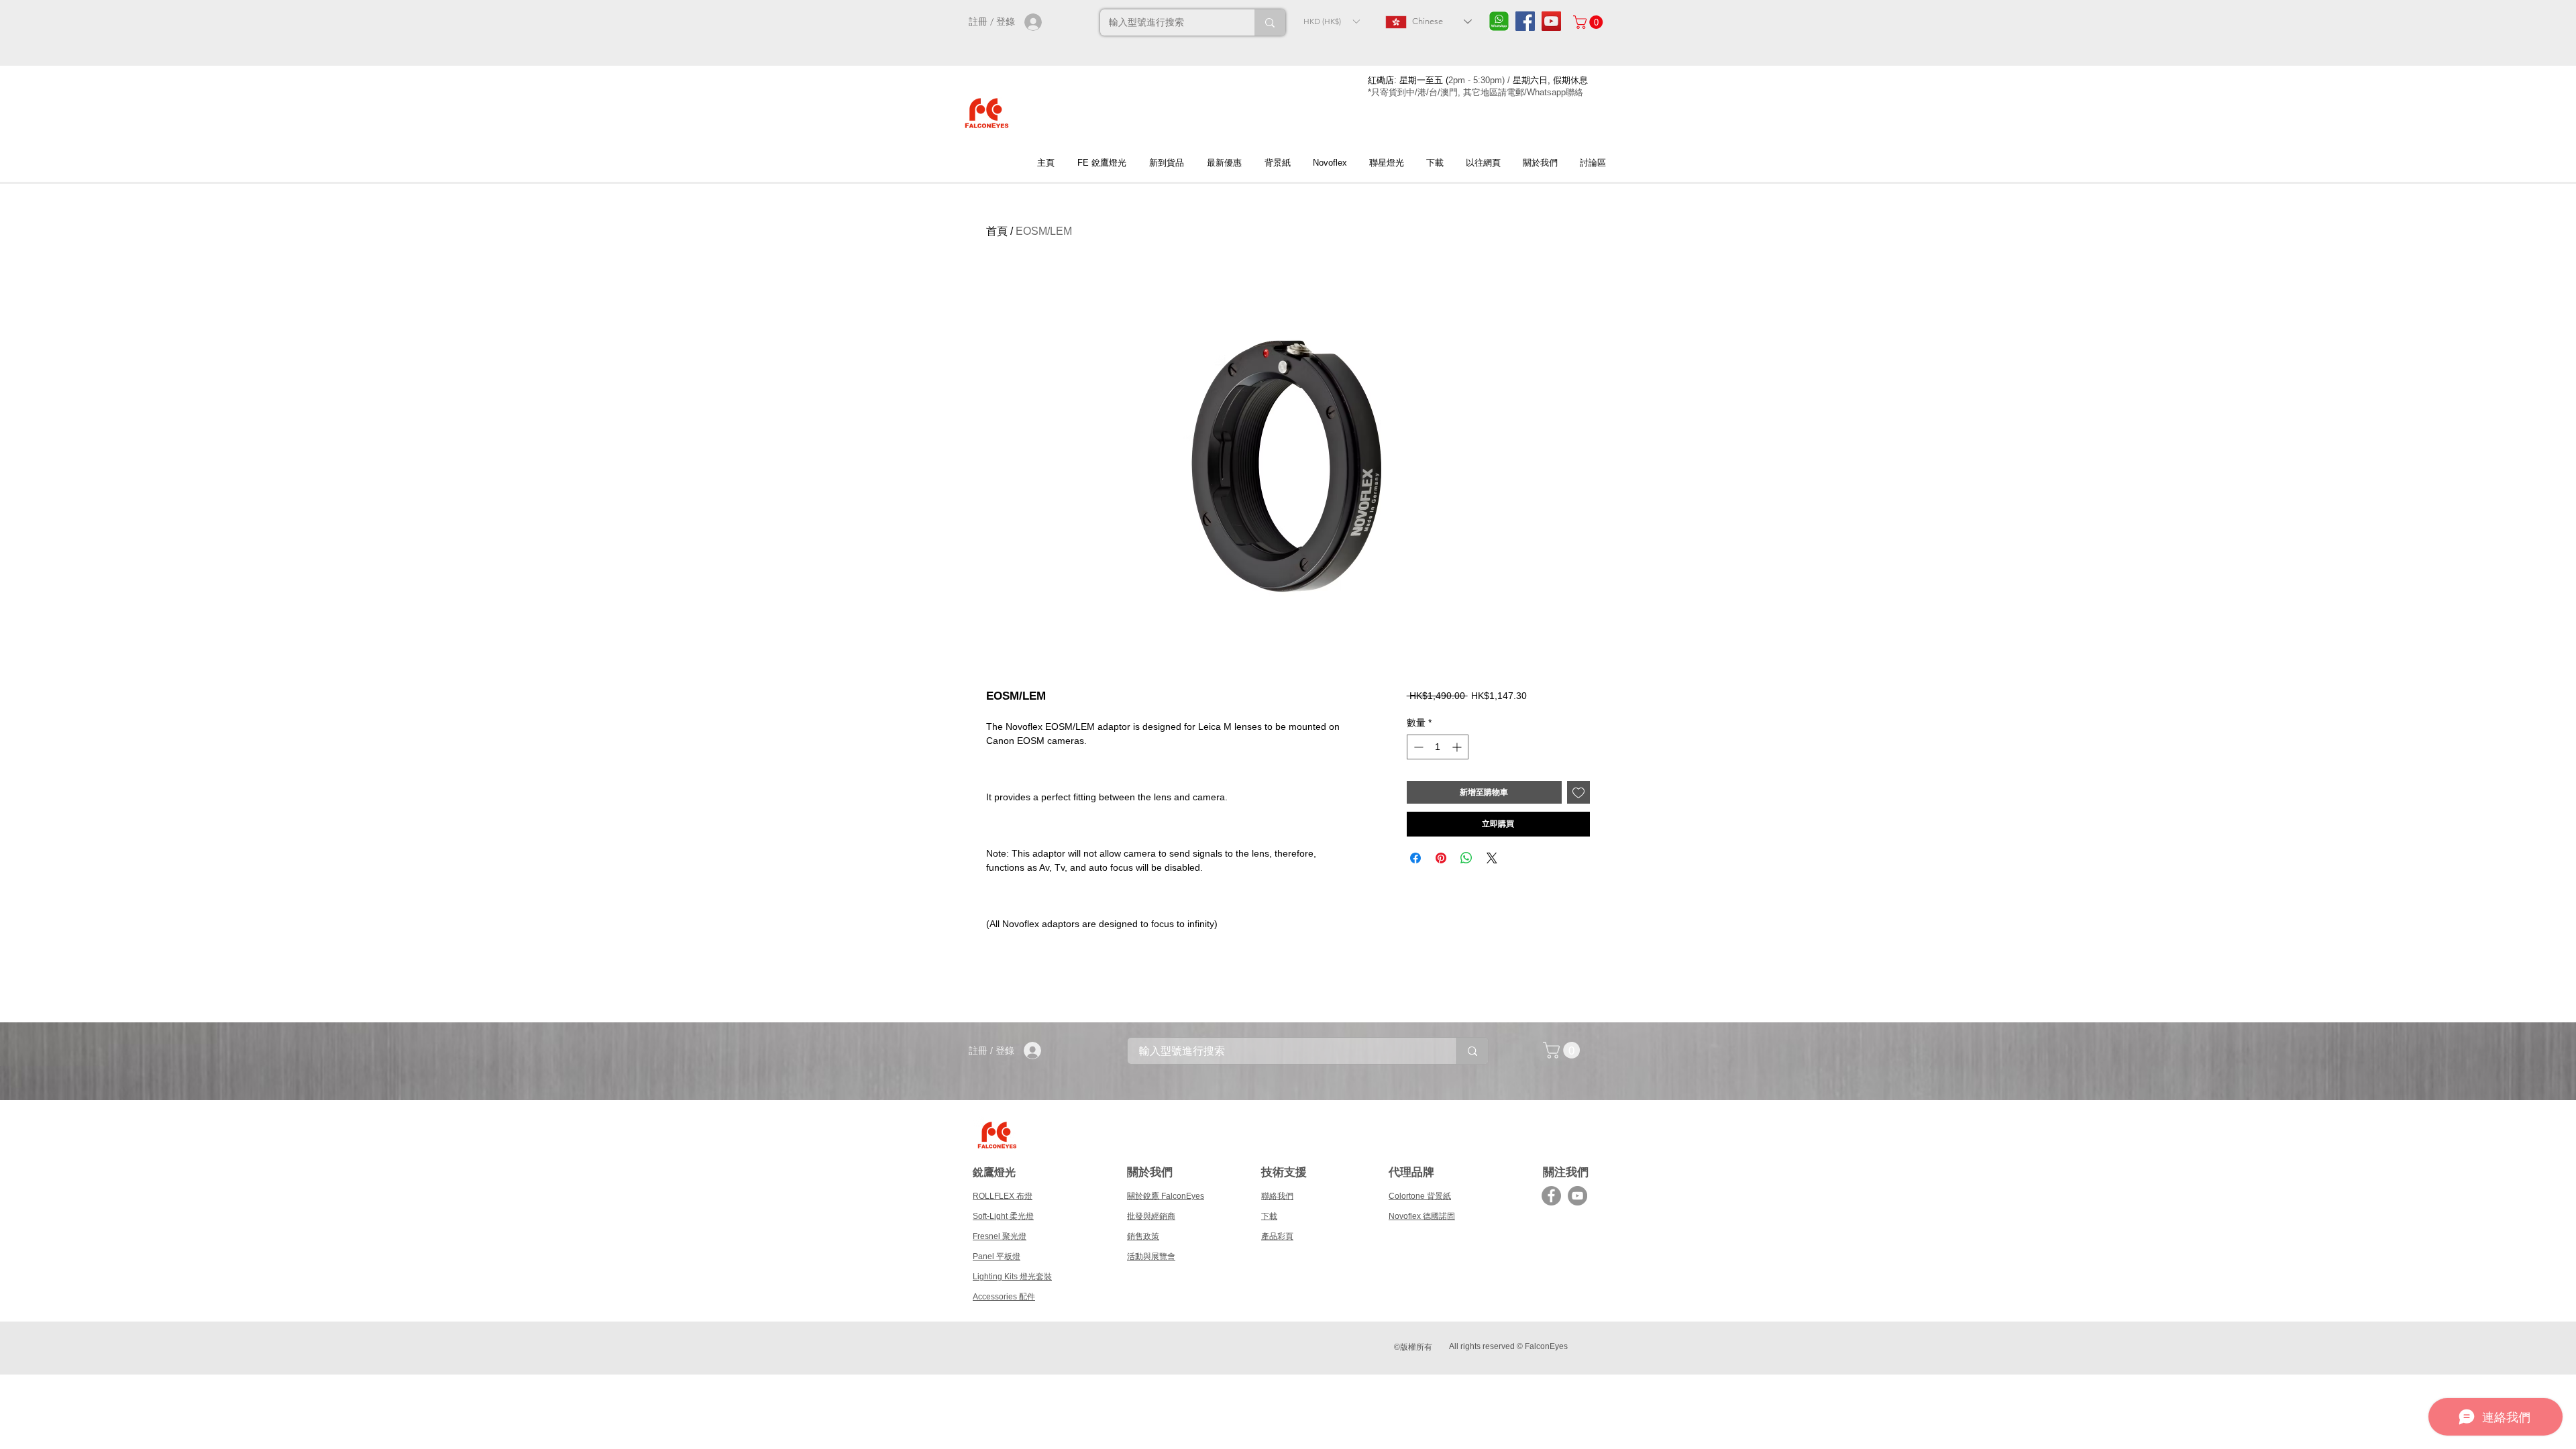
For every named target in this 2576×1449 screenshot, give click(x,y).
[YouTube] (1577, 1196)
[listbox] (1331, 21)
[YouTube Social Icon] (1551, 21)
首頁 (997, 231)
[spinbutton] (1438, 747)
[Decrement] (1417, 747)
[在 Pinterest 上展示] (1441, 858)
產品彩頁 (1277, 1236)
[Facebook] (1551, 1196)
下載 (1269, 1216)
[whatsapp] (1499, 21)
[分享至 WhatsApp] (1466, 858)
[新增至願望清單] (1578, 792)
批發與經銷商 (1151, 1216)
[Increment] (1458, 747)
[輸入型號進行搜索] (1270, 22)
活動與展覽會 (1151, 1256)
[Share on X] (1492, 858)
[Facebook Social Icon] (1525, 21)
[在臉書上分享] (1415, 858)
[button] (1331, 21)
